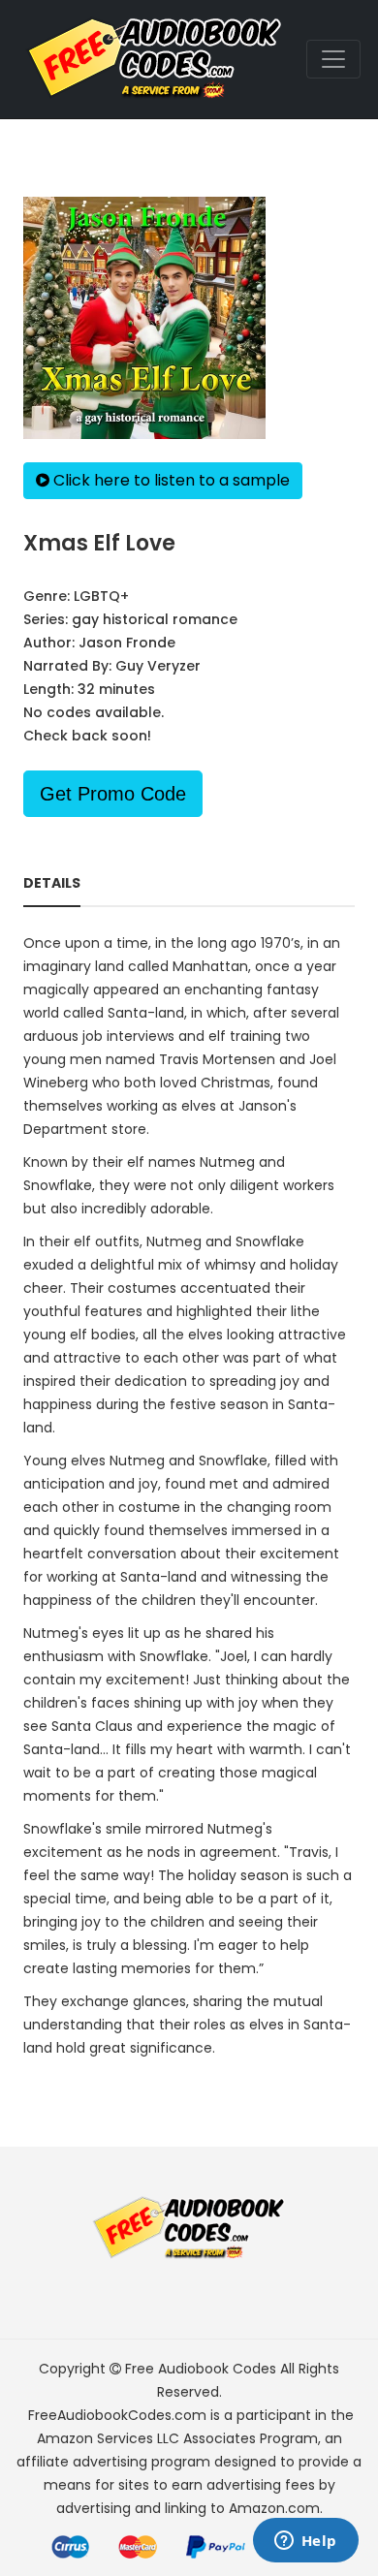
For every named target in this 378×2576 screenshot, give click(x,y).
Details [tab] (52, 883)
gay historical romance (155, 619)
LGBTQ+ (101, 596)
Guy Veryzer (158, 666)
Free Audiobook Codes (201, 2369)
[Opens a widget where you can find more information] (305, 2542)
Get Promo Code (113, 794)
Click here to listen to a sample (170, 480)
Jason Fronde (127, 643)
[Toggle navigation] (333, 59)
